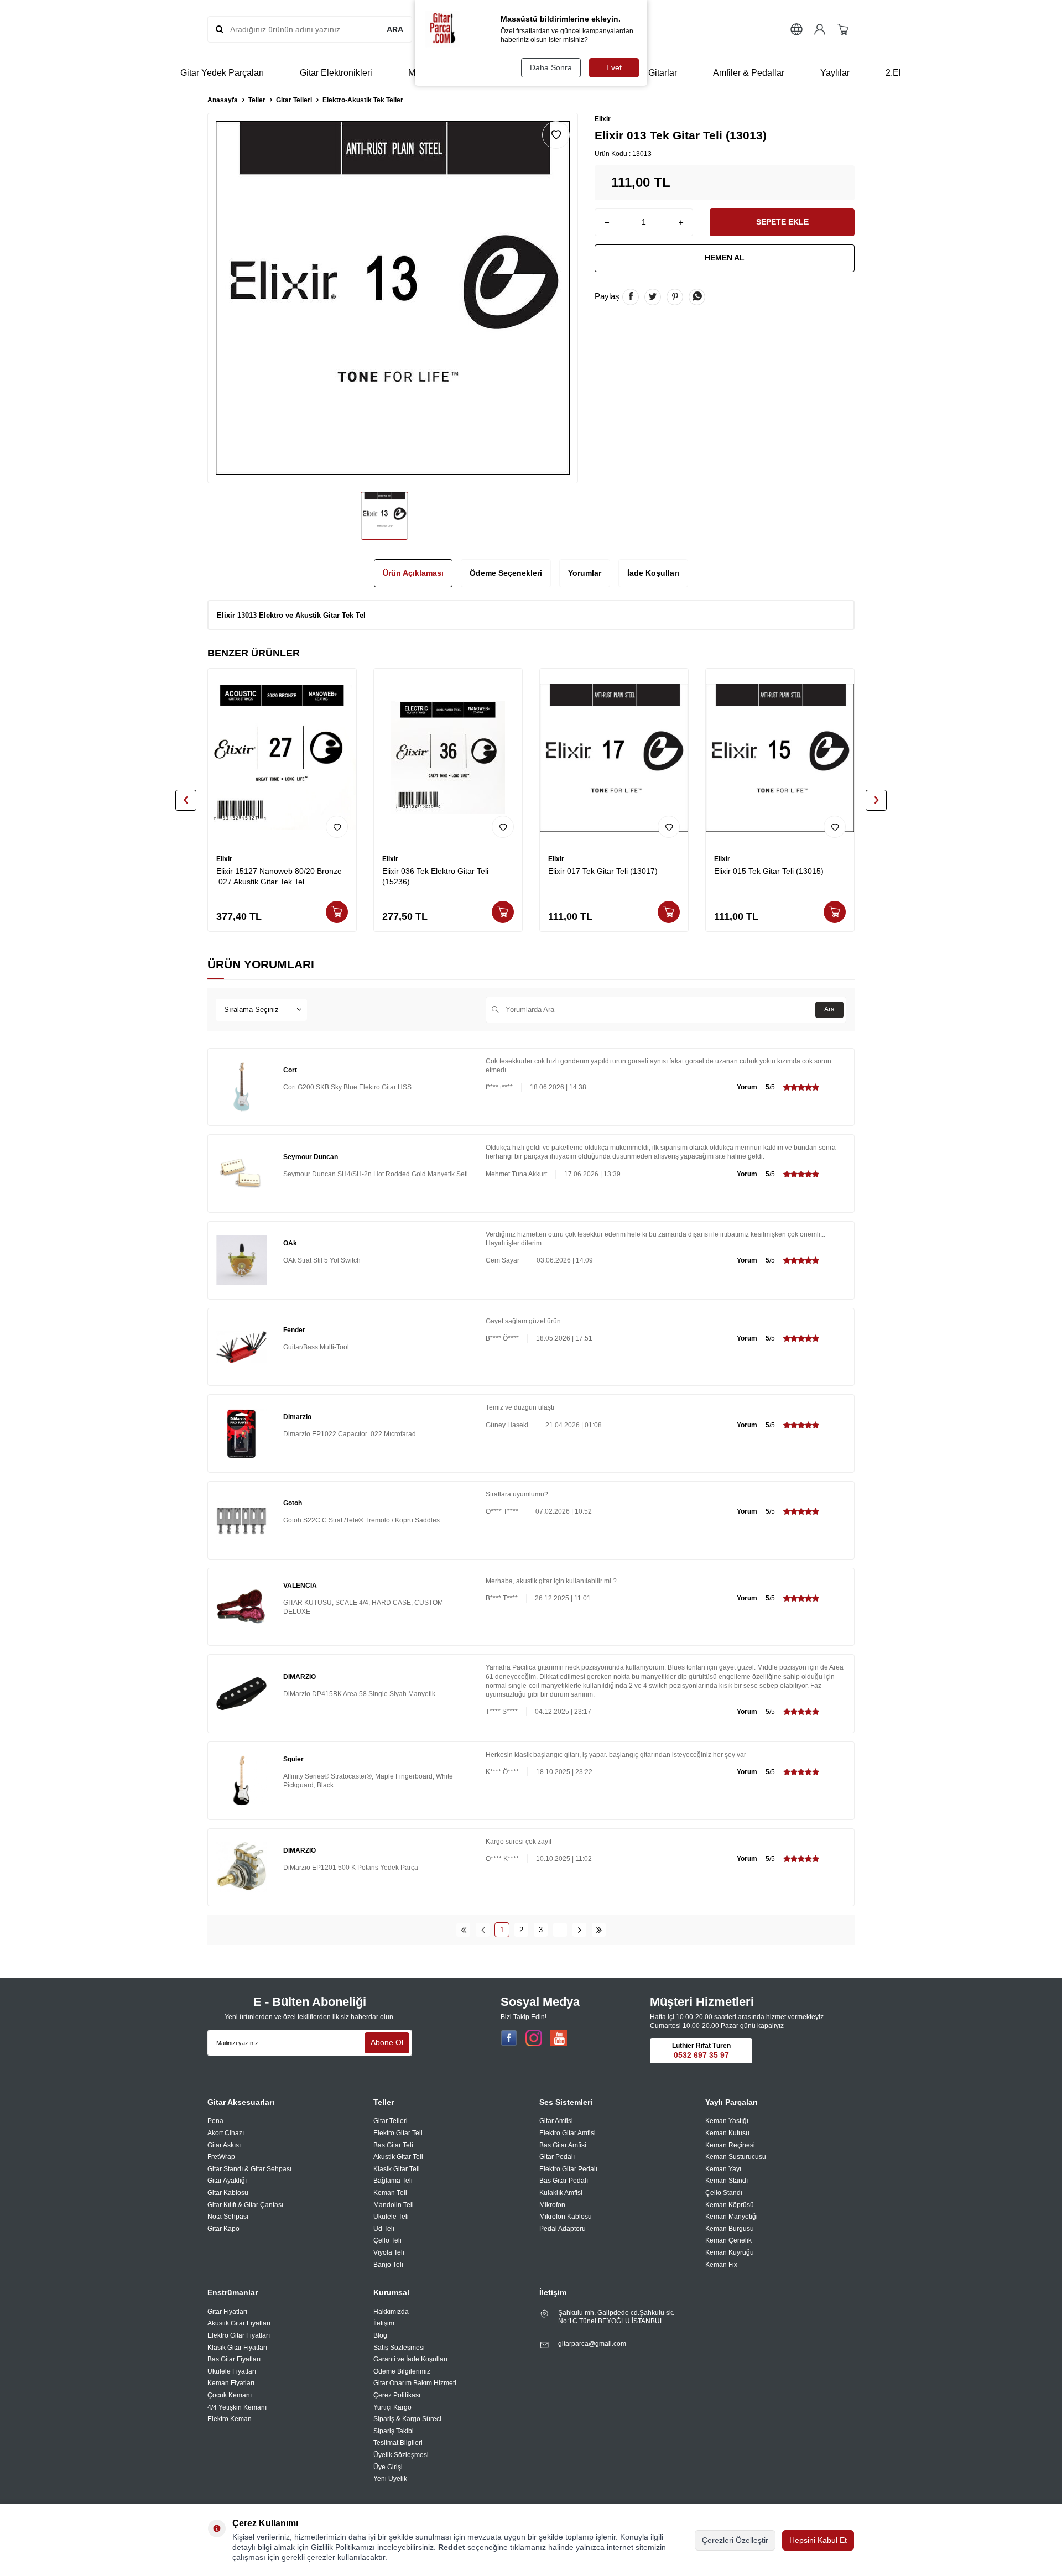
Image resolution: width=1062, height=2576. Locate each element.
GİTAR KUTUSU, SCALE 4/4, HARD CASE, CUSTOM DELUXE (363, 1607)
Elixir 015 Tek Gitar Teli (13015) (769, 871)
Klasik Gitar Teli (397, 2169)
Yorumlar (585, 573)
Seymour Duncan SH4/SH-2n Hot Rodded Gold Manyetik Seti (376, 1174)
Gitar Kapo (223, 2229)
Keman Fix (721, 2265)
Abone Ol (387, 2042)
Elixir (603, 119)
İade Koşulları (653, 573)
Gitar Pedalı (557, 2157)
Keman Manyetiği (732, 2217)
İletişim (384, 2323)
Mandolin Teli (394, 2205)
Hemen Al (725, 258)
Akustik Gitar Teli (398, 2157)
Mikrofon (552, 2205)
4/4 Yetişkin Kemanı (237, 2407)
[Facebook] (509, 2038)
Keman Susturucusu (736, 2157)
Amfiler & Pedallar (749, 73)
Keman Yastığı (727, 2121)
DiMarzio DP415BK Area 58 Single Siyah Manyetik (359, 1694)
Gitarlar (663, 73)
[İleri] (579, 1930)
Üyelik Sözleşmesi (401, 2455)
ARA (395, 29)
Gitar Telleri (294, 100)
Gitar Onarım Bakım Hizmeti (415, 2383)
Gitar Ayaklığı (227, 2181)
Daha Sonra (551, 67)
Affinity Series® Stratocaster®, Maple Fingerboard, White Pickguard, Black (368, 1781)
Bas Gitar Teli (393, 2145)
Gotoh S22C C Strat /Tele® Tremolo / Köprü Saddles (361, 1520)
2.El (893, 73)
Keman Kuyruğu (730, 2252)
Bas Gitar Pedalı (564, 2181)
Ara (829, 1009)
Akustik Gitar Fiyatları (239, 2323)
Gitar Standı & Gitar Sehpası (249, 2169)
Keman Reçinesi (730, 2145)
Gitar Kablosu (228, 2193)
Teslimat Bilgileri (398, 2443)
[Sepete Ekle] (337, 912)
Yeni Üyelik (390, 2479)
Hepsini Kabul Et (818, 2540)
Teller (257, 100)
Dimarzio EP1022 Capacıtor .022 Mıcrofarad (350, 1434)
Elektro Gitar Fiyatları (239, 2335)
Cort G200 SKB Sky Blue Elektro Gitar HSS (347, 1087)
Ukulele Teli (391, 2217)
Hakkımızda (391, 2312)
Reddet (452, 2547)
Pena (215, 2121)
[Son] (599, 1930)
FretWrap (221, 2157)
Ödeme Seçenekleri (506, 573)
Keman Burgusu (730, 2229)
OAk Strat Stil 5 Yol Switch (322, 1260)
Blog (380, 2335)
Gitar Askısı (224, 2145)
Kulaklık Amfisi (561, 2193)
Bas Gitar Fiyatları (234, 2359)
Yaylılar (835, 73)
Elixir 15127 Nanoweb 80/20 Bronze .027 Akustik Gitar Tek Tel (279, 876)
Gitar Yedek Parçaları (222, 73)
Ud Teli (384, 2229)
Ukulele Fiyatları (232, 2371)
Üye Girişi (388, 2467)
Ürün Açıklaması (413, 573)
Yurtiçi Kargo (392, 2407)
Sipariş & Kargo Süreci (407, 2419)
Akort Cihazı (226, 2133)
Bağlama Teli (393, 2181)
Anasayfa (223, 100)
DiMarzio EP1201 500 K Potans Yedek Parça (351, 1868)
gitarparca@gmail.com (592, 2344)
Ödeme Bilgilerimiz (402, 2371)
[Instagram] (534, 2038)
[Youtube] (559, 2038)
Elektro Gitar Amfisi (568, 2133)
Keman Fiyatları (231, 2383)
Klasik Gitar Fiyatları (237, 2348)
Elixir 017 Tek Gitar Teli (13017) (603, 871)
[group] (393, 298)
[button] (186, 800)
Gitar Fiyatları (227, 2312)
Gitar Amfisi (556, 2121)
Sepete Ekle (782, 222)
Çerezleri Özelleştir (735, 2540)
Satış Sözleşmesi (399, 2348)
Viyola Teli (389, 2252)
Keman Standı (727, 2181)
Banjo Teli (388, 2265)
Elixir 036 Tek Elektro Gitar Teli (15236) (435, 876)
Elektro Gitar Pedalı (568, 2169)
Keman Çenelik (728, 2240)
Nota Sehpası (228, 2217)
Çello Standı (724, 2193)
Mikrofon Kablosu (566, 2217)
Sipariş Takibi (394, 2431)
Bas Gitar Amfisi (563, 2145)
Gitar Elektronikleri (336, 73)
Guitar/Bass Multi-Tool (316, 1347)
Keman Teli (390, 2193)
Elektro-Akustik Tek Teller (363, 100)
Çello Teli (387, 2240)
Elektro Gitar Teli (398, 2133)
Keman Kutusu (727, 2133)
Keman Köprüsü (730, 2205)
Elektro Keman (230, 2419)
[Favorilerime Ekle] (337, 827)
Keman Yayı (723, 2169)
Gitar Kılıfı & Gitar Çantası (245, 2205)
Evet (614, 67)
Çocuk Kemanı (230, 2395)
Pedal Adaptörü (563, 2229)
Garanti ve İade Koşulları (410, 2359)
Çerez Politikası (397, 2395)
